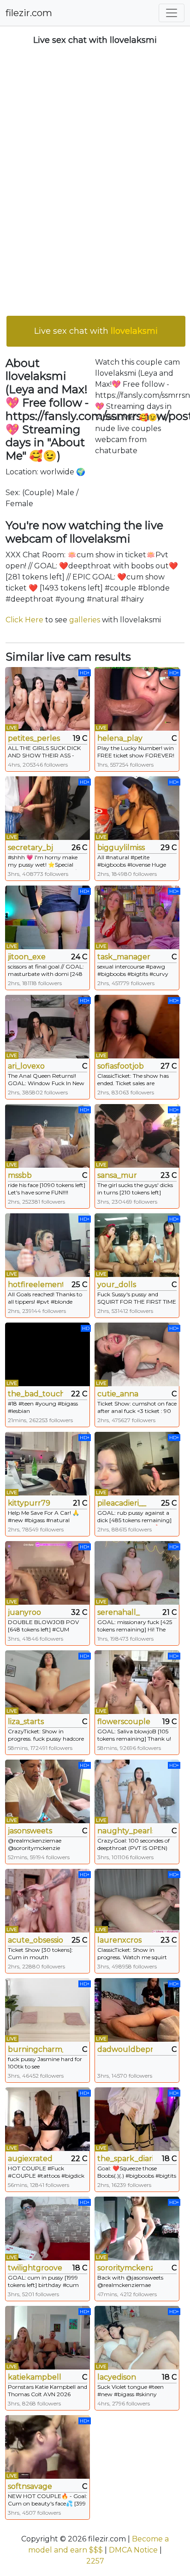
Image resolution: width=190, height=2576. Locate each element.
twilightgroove (35, 2268)
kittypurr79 (29, 1503)
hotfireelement (36, 1285)
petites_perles (34, 738)
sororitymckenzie (125, 2268)
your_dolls (117, 1285)
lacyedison (117, 2377)
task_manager (124, 957)
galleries (85, 620)
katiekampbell (35, 2377)
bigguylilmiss (121, 848)
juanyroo (24, 1612)
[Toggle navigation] (172, 13)
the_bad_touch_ (36, 1394)
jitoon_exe (27, 957)
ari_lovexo (26, 1066)
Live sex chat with (96, 331)
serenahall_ (119, 1612)
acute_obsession (36, 1940)
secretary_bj (30, 848)
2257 (95, 2561)
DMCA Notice (133, 2550)
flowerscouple (124, 1722)
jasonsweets (30, 1831)
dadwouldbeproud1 (125, 2049)
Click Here (24, 620)
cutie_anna (118, 1394)
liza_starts (26, 1722)
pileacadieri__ (122, 1503)
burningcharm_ (36, 2049)
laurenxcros (119, 1940)
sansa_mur (117, 1175)
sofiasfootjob (121, 1066)
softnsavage (30, 2486)
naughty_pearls (125, 1831)
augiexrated (30, 2159)
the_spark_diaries (125, 2159)
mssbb (20, 1175)
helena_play (120, 738)
